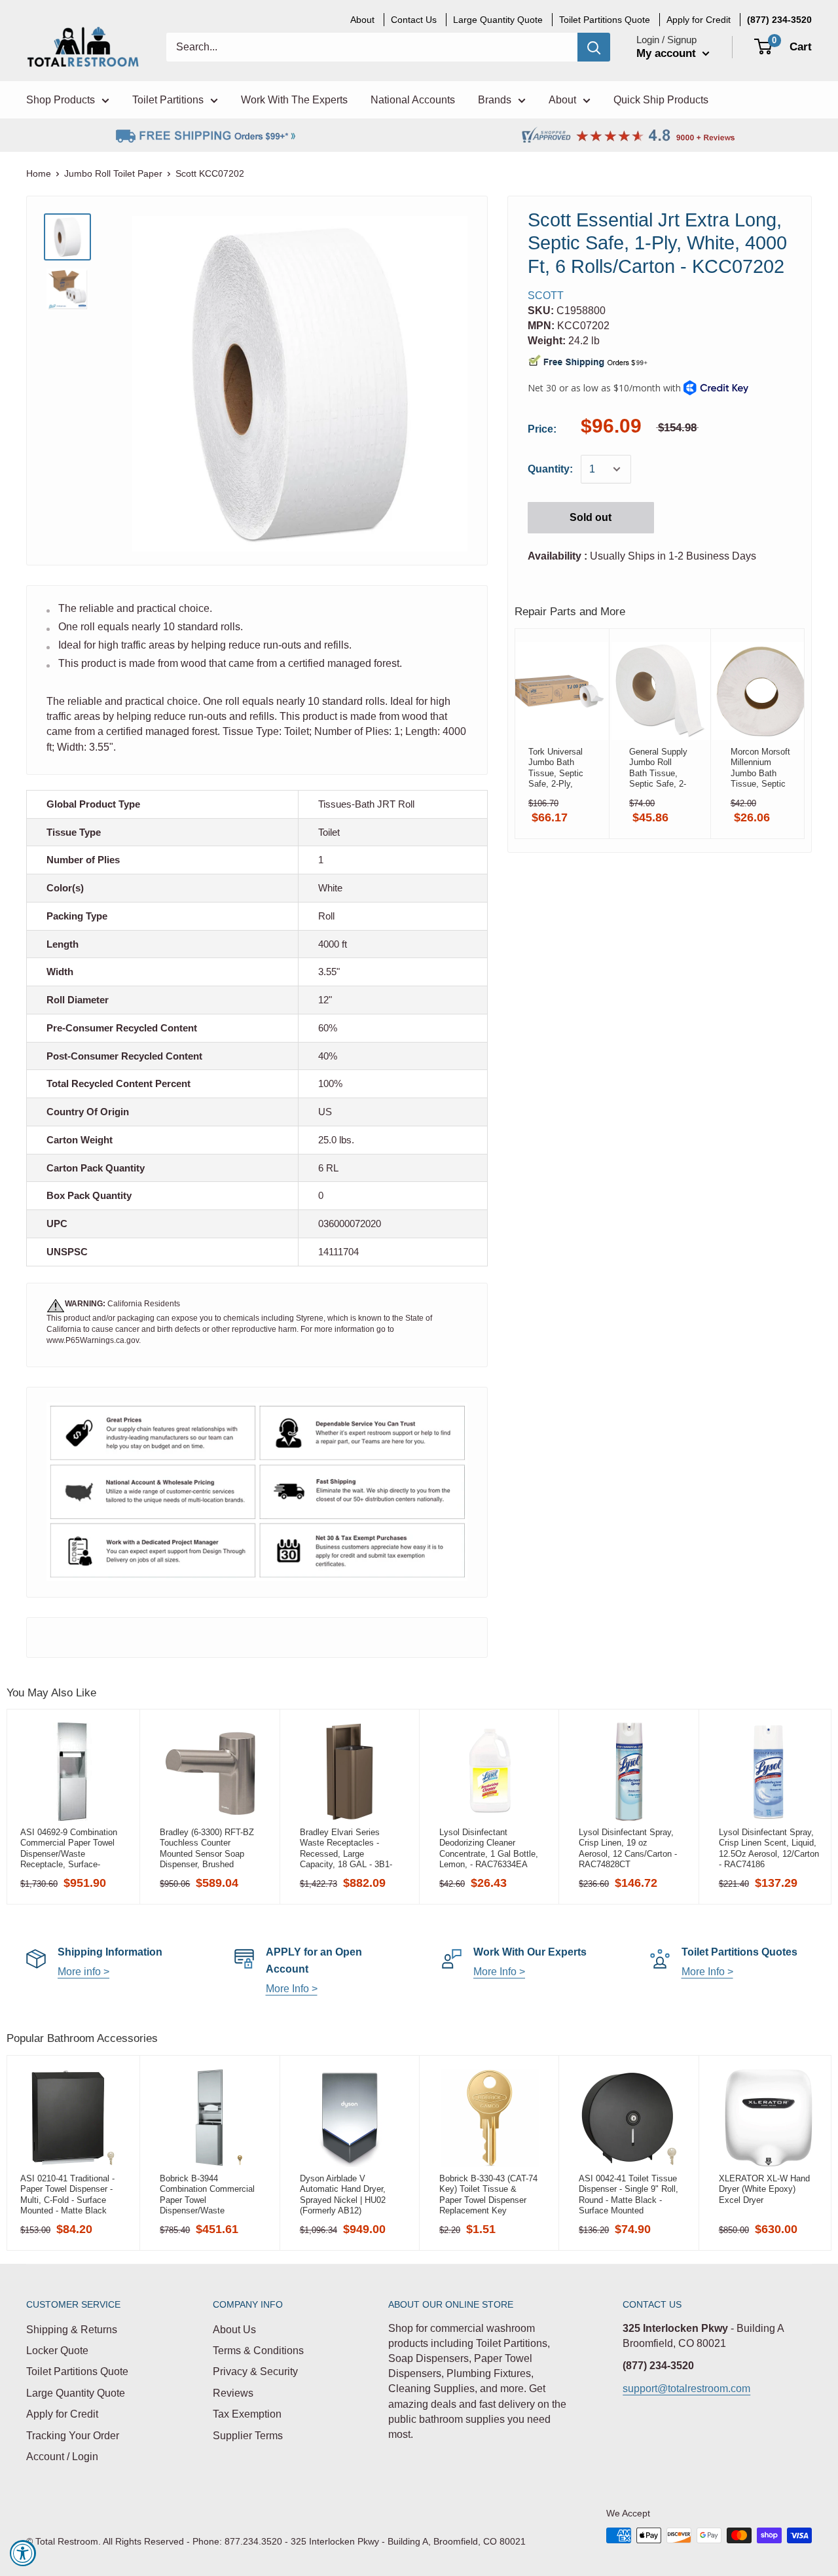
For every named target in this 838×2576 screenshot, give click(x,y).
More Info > (292, 1989)
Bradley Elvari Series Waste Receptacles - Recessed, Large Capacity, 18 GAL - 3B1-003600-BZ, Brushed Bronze (346, 1848)
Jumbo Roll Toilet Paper (113, 173)
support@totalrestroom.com (686, 2388)
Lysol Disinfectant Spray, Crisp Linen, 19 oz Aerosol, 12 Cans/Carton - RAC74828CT (628, 1848)
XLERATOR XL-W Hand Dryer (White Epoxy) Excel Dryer (764, 2189)
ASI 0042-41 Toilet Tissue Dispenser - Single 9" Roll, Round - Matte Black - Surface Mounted (628, 2194)
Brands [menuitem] (495, 100)
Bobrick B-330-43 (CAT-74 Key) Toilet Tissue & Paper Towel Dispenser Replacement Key (488, 2194)
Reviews (233, 2393)
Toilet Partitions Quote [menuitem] (605, 20)
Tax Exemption (247, 2414)
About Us (234, 2330)
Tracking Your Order (73, 2436)
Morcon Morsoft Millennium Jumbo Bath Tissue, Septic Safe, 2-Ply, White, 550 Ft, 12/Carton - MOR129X (760, 768)
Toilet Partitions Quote (77, 2371)
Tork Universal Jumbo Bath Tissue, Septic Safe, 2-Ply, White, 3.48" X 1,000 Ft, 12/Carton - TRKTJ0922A (556, 768)
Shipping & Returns (72, 2330)
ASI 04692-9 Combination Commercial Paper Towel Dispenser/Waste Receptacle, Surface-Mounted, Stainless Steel (69, 1848)
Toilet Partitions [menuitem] (168, 100)
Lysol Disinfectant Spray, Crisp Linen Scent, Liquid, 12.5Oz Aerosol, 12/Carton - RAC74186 (769, 1848)
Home (39, 173)
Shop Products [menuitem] (61, 100)
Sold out (591, 517)
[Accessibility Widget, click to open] (23, 2553)
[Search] (594, 47)
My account (668, 53)
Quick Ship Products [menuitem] (661, 100)
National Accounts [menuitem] (413, 100)
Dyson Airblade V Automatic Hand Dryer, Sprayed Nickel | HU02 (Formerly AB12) (343, 2194)
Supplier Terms (248, 2436)
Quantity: (550, 469)
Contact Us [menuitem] (414, 20)
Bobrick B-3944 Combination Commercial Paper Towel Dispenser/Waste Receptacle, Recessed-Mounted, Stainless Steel (208, 2194)
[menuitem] (779, 20)
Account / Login (62, 2457)
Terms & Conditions (258, 2351)
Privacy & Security (255, 2371)
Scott (546, 295)
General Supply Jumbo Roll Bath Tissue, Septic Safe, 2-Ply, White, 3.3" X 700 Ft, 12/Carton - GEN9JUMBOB (659, 768)
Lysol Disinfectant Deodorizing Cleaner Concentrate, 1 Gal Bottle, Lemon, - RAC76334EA (489, 1848)
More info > (83, 1972)
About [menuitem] (362, 20)
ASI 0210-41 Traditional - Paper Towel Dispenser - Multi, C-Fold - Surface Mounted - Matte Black (67, 2194)
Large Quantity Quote (76, 2393)
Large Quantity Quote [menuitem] (498, 20)
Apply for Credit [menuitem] (699, 20)
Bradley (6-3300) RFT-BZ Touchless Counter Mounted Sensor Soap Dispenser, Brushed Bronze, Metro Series (207, 1848)
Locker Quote (57, 2351)
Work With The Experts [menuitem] (294, 100)
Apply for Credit (62, 2414)
